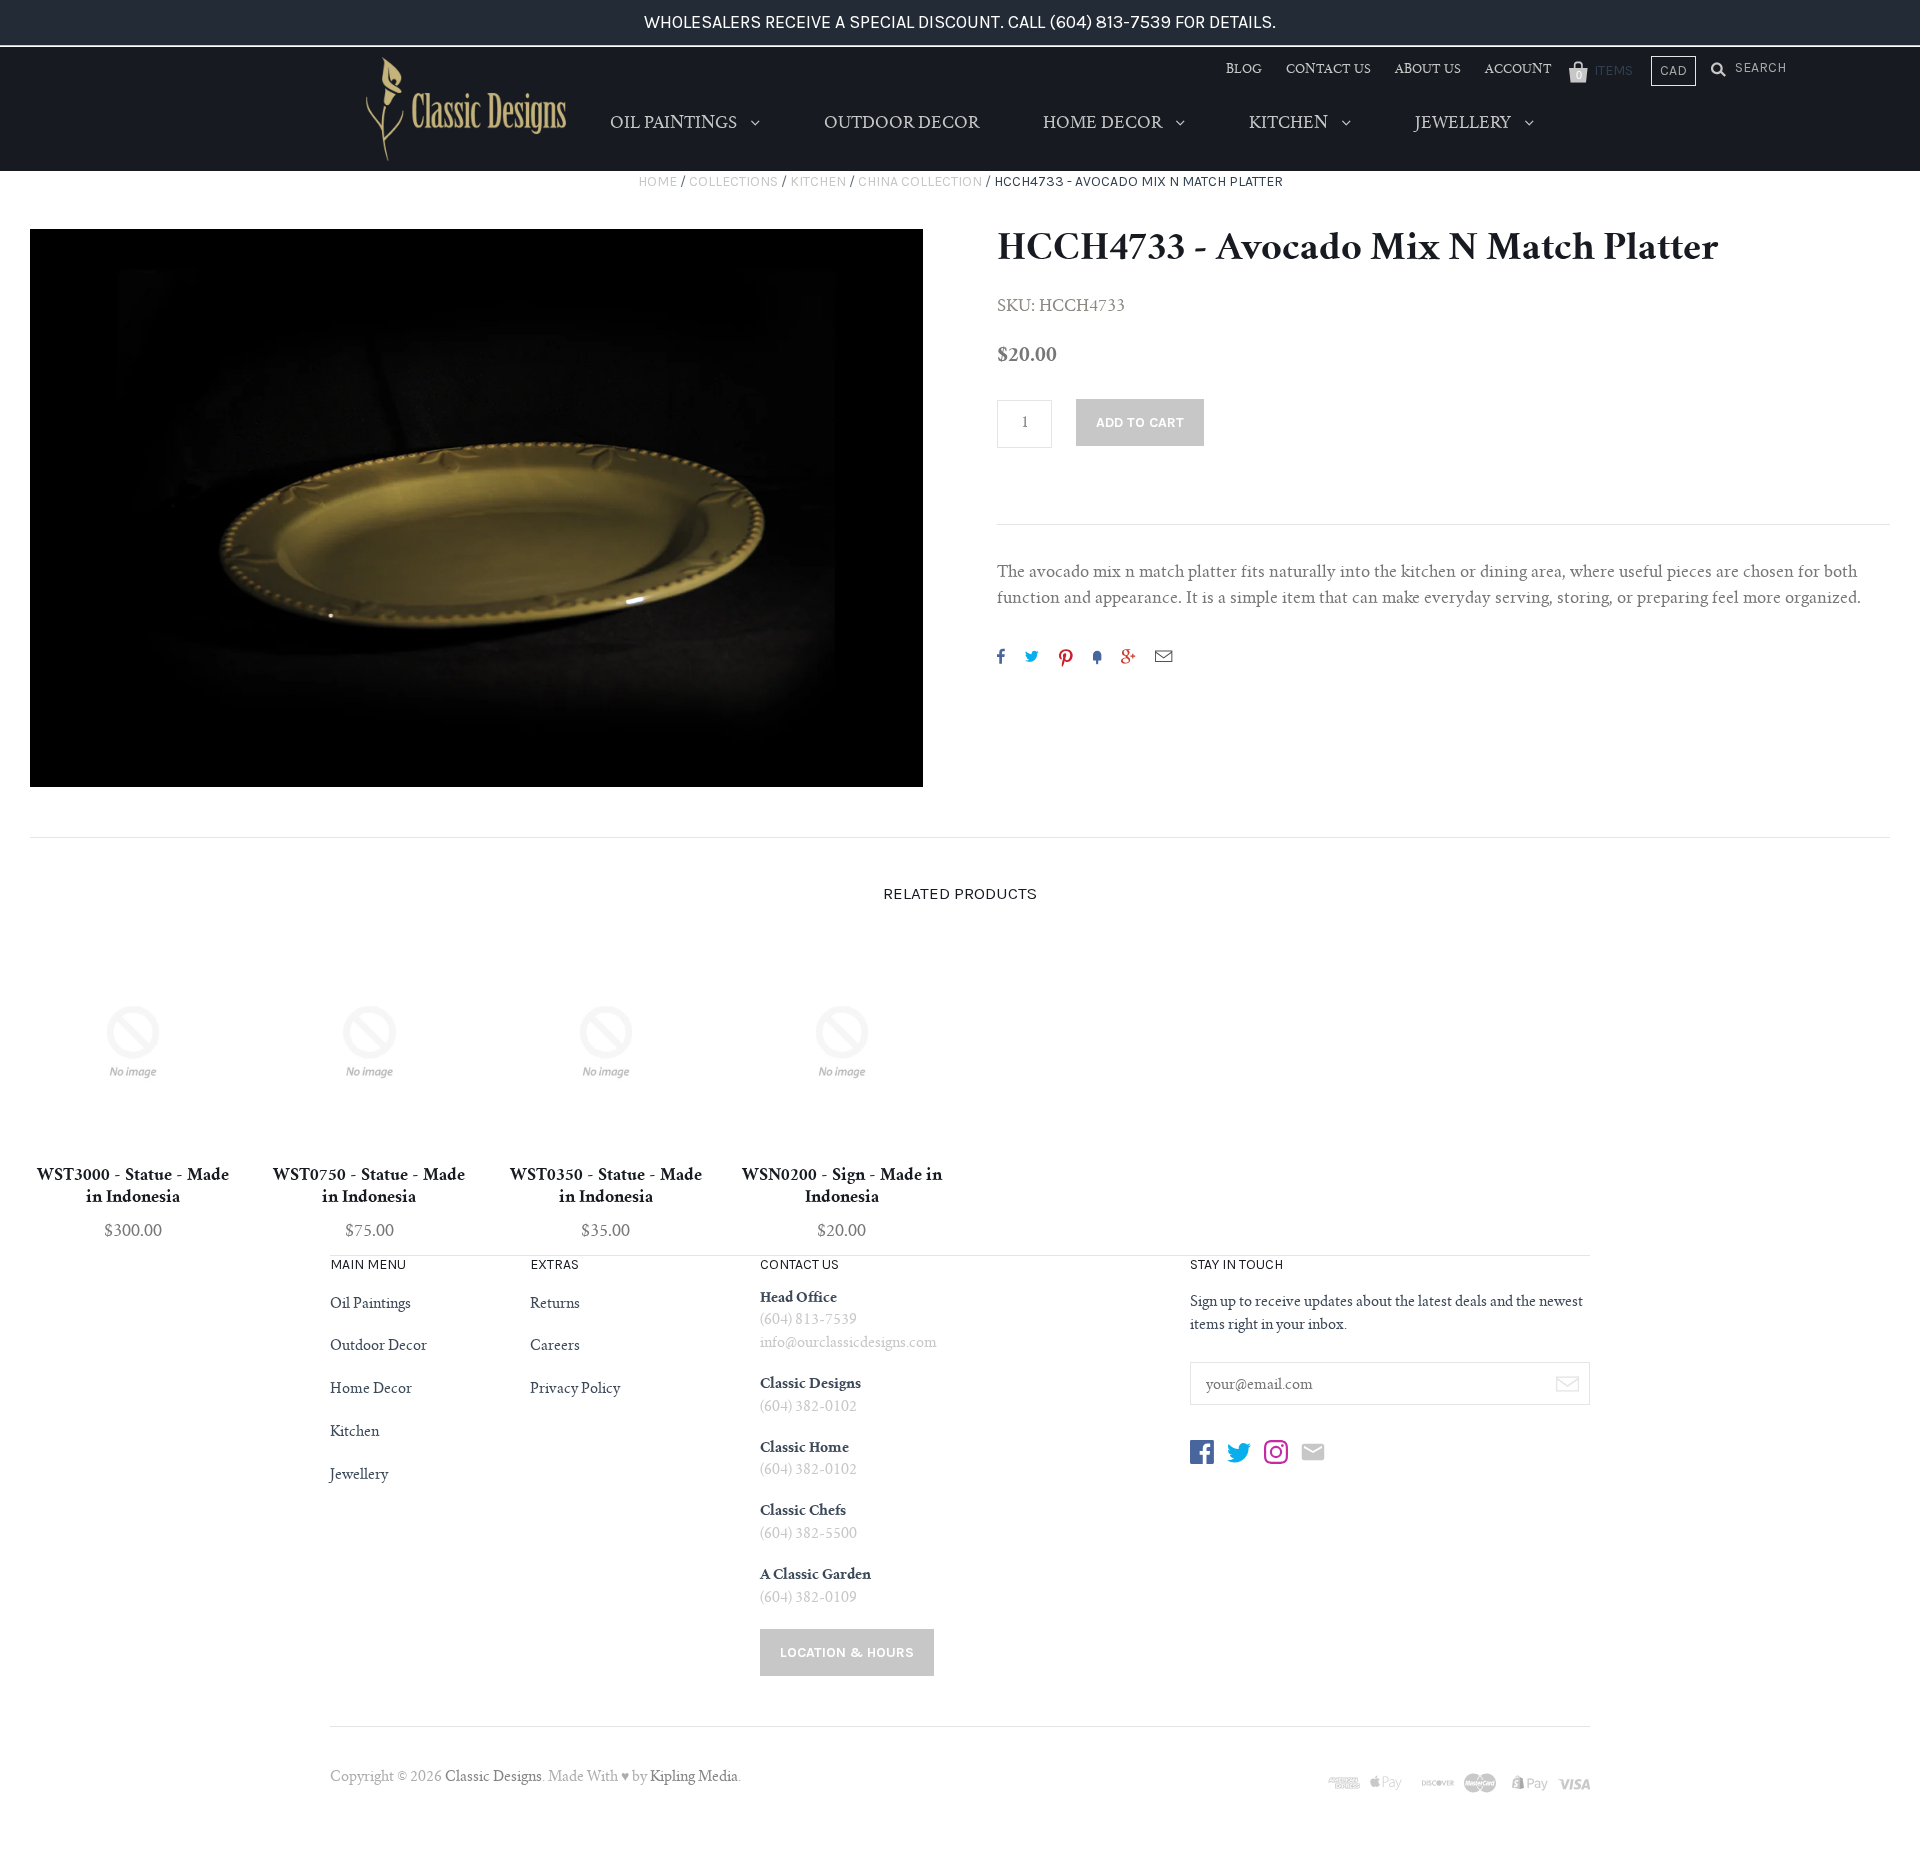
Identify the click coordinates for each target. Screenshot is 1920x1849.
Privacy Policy (575, 1390)
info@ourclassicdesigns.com (848, 1344)
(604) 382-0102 (808, 1408)
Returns (555, 1305)
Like (1001, 656)
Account (1518, 70)
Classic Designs (493, 1778)
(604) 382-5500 (808, 1535)
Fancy (1097, 656)
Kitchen (1290, 124)
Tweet (1032, 656)
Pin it (1066, 656)
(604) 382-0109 (808, 1599)
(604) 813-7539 (808, 1321)
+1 (1128, 656)
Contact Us (1328, 70)
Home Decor (1104, 124)
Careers (555, 1347)
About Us (1428, 70)
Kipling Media (694, 1778)
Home (657, 181)
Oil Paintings (675, 124)
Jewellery (1465, 124)
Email (1163, 656)
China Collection (920, 181)
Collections (733, 181)
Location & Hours (847, 1652)
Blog (1244, 70)
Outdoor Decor (901, 124)
